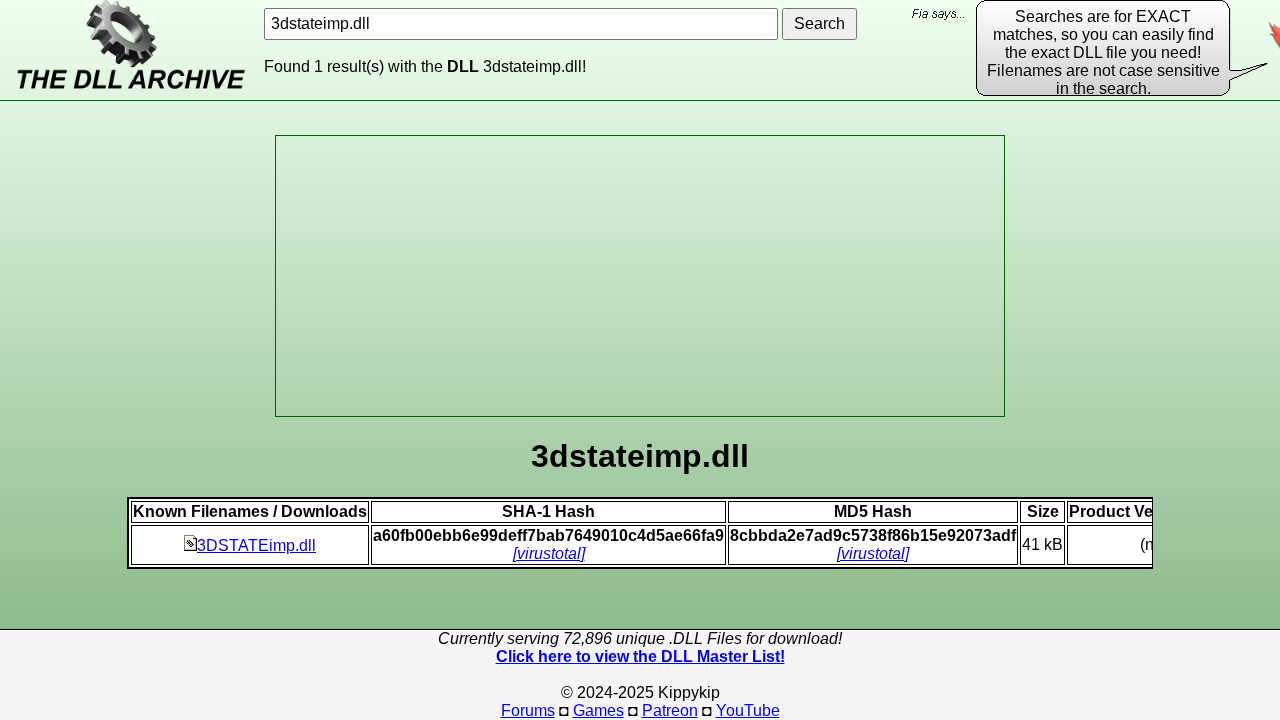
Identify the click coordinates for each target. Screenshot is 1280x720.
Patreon (670, 710)
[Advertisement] (640, 276)
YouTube (748, 710)
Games (598, 710)
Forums (528, 710)
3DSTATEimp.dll (256, 545)
